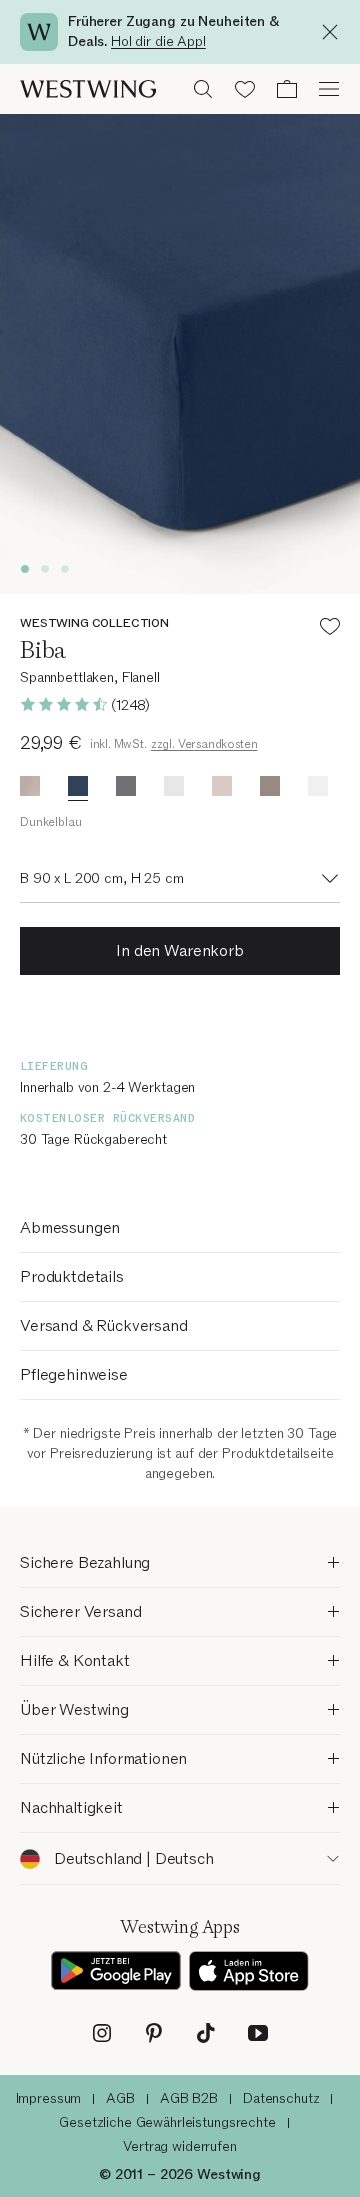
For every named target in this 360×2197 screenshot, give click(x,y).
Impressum (49, 2098)
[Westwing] (88, 89)
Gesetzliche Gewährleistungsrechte (167, 2122)
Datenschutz (281, 2098)
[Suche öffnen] (203, 89)
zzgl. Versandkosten (204, 744)
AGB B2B (189, 2098)
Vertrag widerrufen (179, 2146)
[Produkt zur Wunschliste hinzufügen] (330, 629)
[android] (116, 1971)
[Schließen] (335, 32)
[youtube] (258, 2033)
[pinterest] (154, 2033)
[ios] (249, 1971)
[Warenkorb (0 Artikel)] (287, 89)
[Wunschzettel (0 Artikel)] (245, 89)
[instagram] (102, 2033)
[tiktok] (206, 2033)
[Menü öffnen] (329, 89)
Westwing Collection (94, 623)
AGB (120, 2098)
